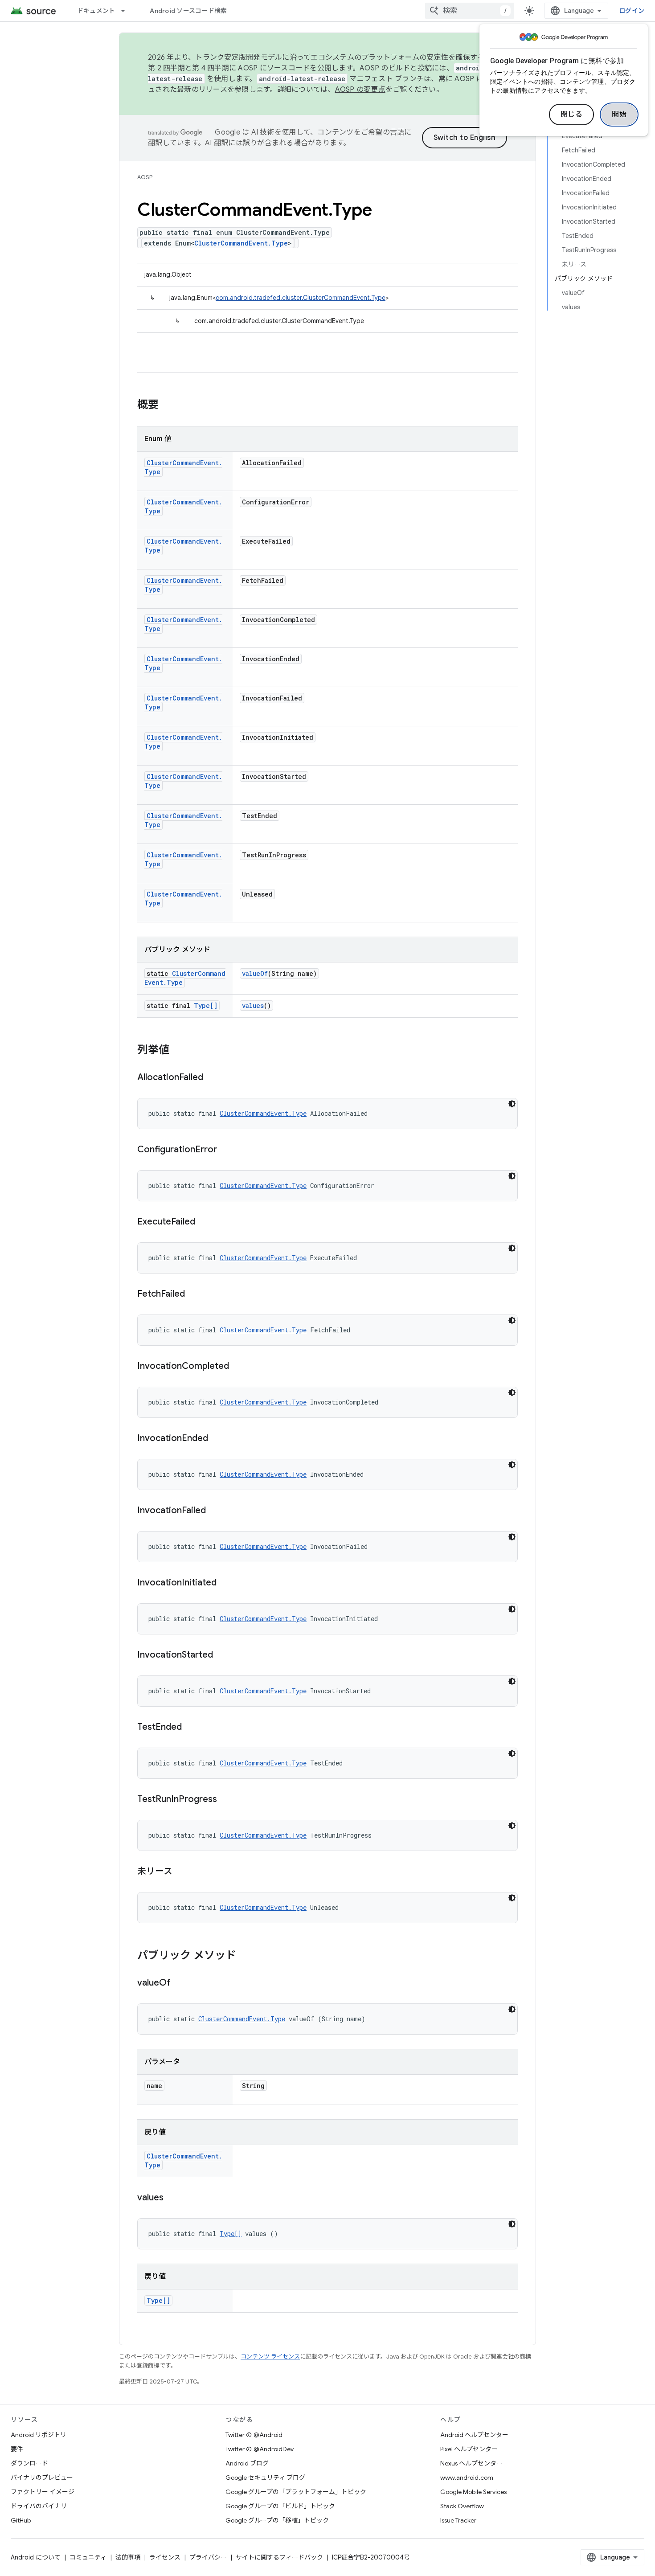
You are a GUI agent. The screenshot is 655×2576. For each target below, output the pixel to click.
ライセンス (165, 2557)
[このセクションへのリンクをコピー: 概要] (168, 405)
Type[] (206, 1005)
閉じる (572, 115)
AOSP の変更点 (360, 90)
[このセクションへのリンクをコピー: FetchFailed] (194, 1294)
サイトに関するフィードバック (279, 2557)
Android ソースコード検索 (188, 11)
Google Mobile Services (473, 2492)
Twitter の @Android (254, 2435)
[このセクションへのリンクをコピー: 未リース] (181, 1872)
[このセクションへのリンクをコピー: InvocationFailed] (215, 1511)
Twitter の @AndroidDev (260, 2449)
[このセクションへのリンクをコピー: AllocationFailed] (212, 1078)
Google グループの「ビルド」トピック (280, 2506)
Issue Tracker (458, 2520)
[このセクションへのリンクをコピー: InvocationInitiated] (225, 1583)
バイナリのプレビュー (42, 2478)
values (253, 1005)
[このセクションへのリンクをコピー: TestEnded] (191, 1728)
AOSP (145, 177)
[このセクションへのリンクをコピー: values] (172, 2198)
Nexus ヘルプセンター (471, 2463)
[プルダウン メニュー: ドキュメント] (127, 11)
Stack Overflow (462, 2506)
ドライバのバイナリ (39, 2506)
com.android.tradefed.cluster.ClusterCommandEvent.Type (301, 298)
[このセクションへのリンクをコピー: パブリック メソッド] (245, 1956)
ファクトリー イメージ (43, 2492)
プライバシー (208, 2557)
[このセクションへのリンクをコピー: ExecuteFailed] (204, 1222)
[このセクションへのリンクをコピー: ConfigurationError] (226, 1150)
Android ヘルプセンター (474, 2435)
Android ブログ (247, 2463)
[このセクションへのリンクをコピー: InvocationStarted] (222, 1655)
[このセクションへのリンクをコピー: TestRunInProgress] (226, 1800)
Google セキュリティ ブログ (265, 2478)
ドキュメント (96, 11)
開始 (619, 115)
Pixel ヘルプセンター (469, 2449)
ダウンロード (29, 2463)
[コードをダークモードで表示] (512, 1104)
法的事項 (128, 2557)
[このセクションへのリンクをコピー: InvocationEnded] (217, 1439)
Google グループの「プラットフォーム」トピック (296, 2492)
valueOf (255, 973)
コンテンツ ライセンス (270, 2357)
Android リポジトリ (39, 2435)
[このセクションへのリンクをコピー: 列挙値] (178, 1051)
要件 (17, 2449)
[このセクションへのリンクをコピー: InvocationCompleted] (238, 1367)
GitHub (21, 2520)
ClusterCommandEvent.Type (241, 243)
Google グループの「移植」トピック (277, 2520)
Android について (36, 2557)
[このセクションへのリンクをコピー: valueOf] (180, 1983)
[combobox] (470, 11)
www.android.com (467, 2478)
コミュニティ (88, 2557)
